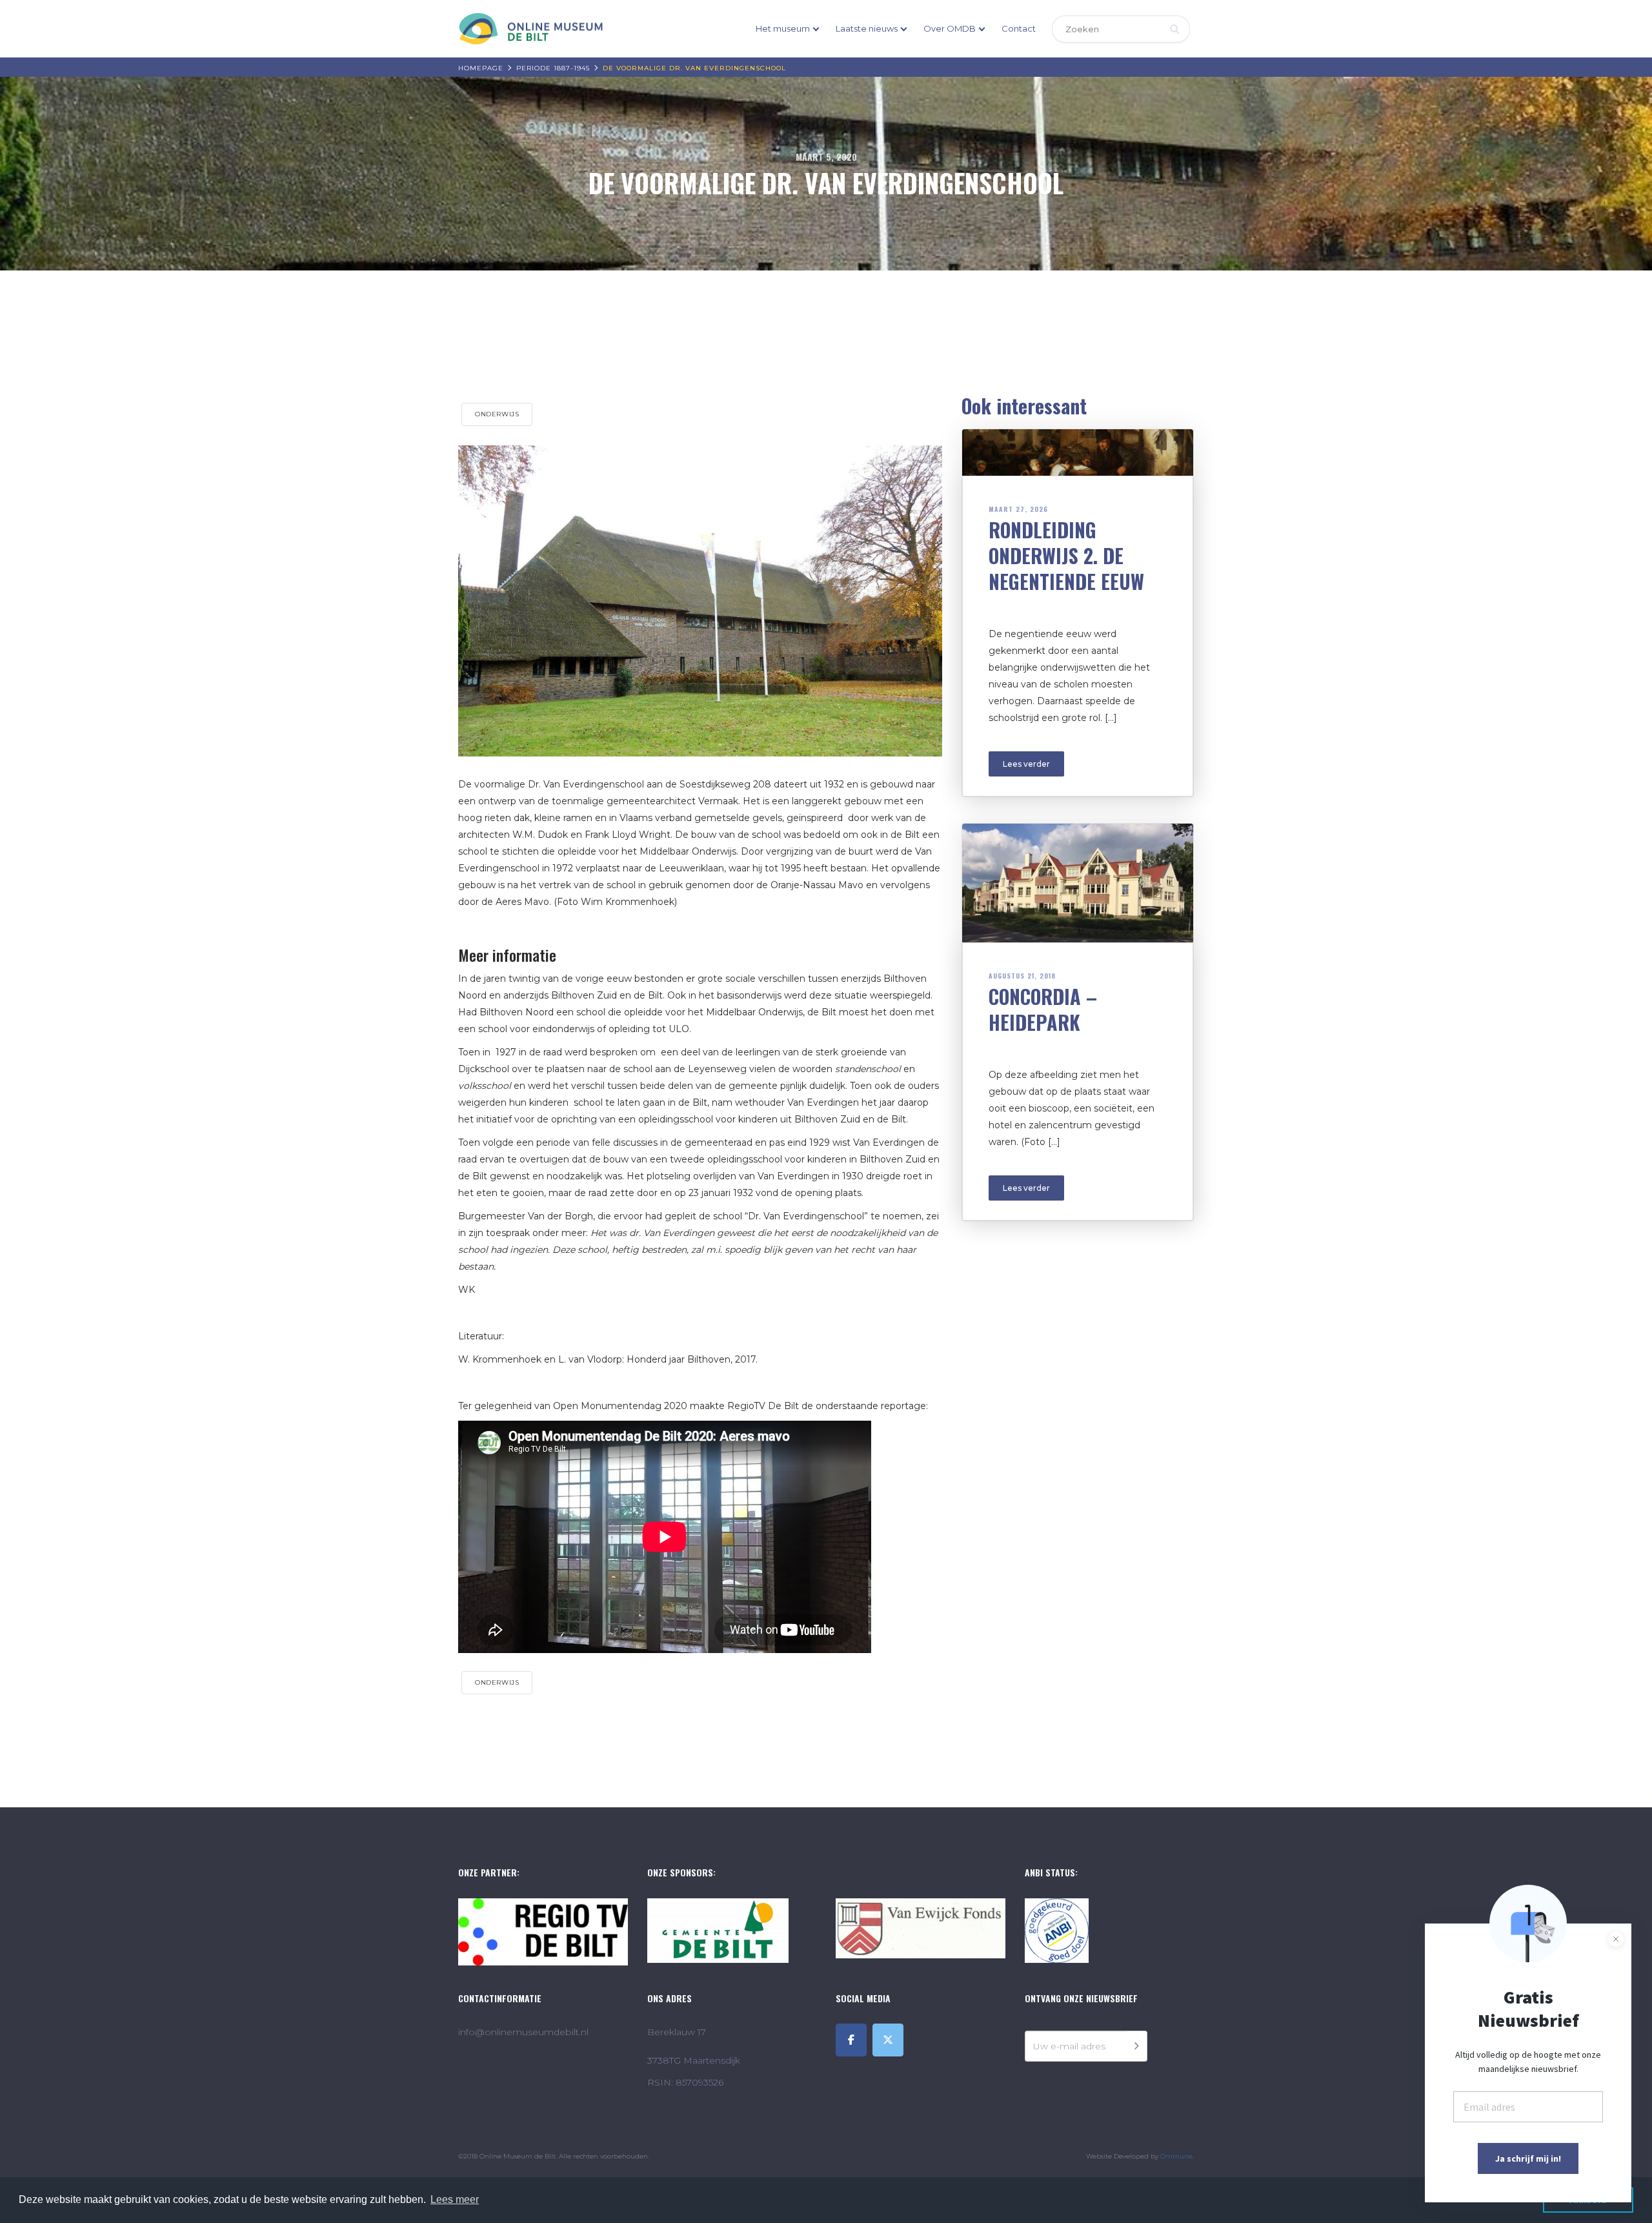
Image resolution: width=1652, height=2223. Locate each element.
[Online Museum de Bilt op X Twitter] (888, 2040)
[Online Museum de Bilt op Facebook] (851, 2040)
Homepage (481, 68)
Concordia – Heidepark (1043, 1009)
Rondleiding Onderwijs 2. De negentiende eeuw (1066, 555)
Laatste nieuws (867, 28)
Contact (1019, 28)
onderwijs (497, 414)
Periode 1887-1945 (553, 68)
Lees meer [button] (455, 2199)
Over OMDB (950, 28)
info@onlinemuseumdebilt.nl (523, 2032)
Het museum (783, 28)
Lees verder (1026, 764)
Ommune (1176, 2156)
